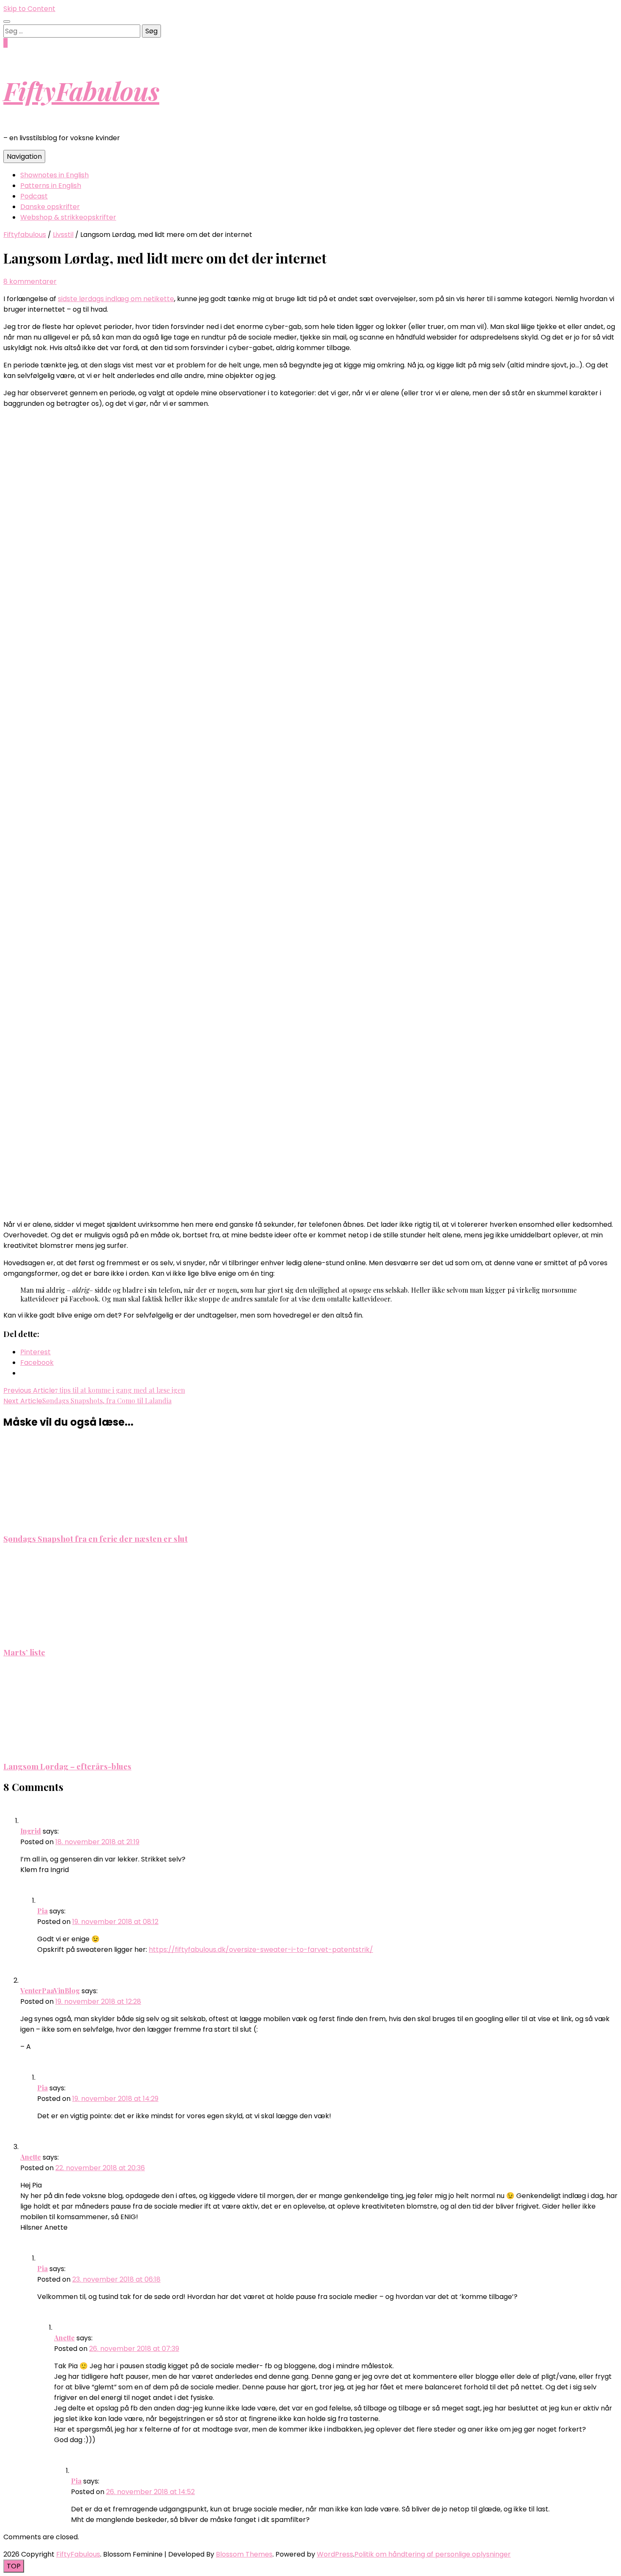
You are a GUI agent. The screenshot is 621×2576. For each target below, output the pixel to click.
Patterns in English (51, 186)
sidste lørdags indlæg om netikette (116, 299)
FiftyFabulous (81, 90)
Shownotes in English (54, 175)
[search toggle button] (7, 22)
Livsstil (63, 235)
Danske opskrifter (50, 207)
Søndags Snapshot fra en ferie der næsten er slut (95, 1539)
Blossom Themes (244, 2554)
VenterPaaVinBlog (50, 1990)
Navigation (24, 156)
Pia (42, 1911)
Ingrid (31, 1831)
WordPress (335, 2554)
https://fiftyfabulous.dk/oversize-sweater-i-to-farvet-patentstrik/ (261, 1950)
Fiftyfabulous (25, 235)
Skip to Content (29, 9)
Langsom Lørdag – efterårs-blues (67, 1766)
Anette (31, 2157)
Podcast (34, 196)
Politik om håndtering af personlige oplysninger (433, 2554)
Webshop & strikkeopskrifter (68, 217)
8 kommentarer (30, 281)
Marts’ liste (24, 1652)
